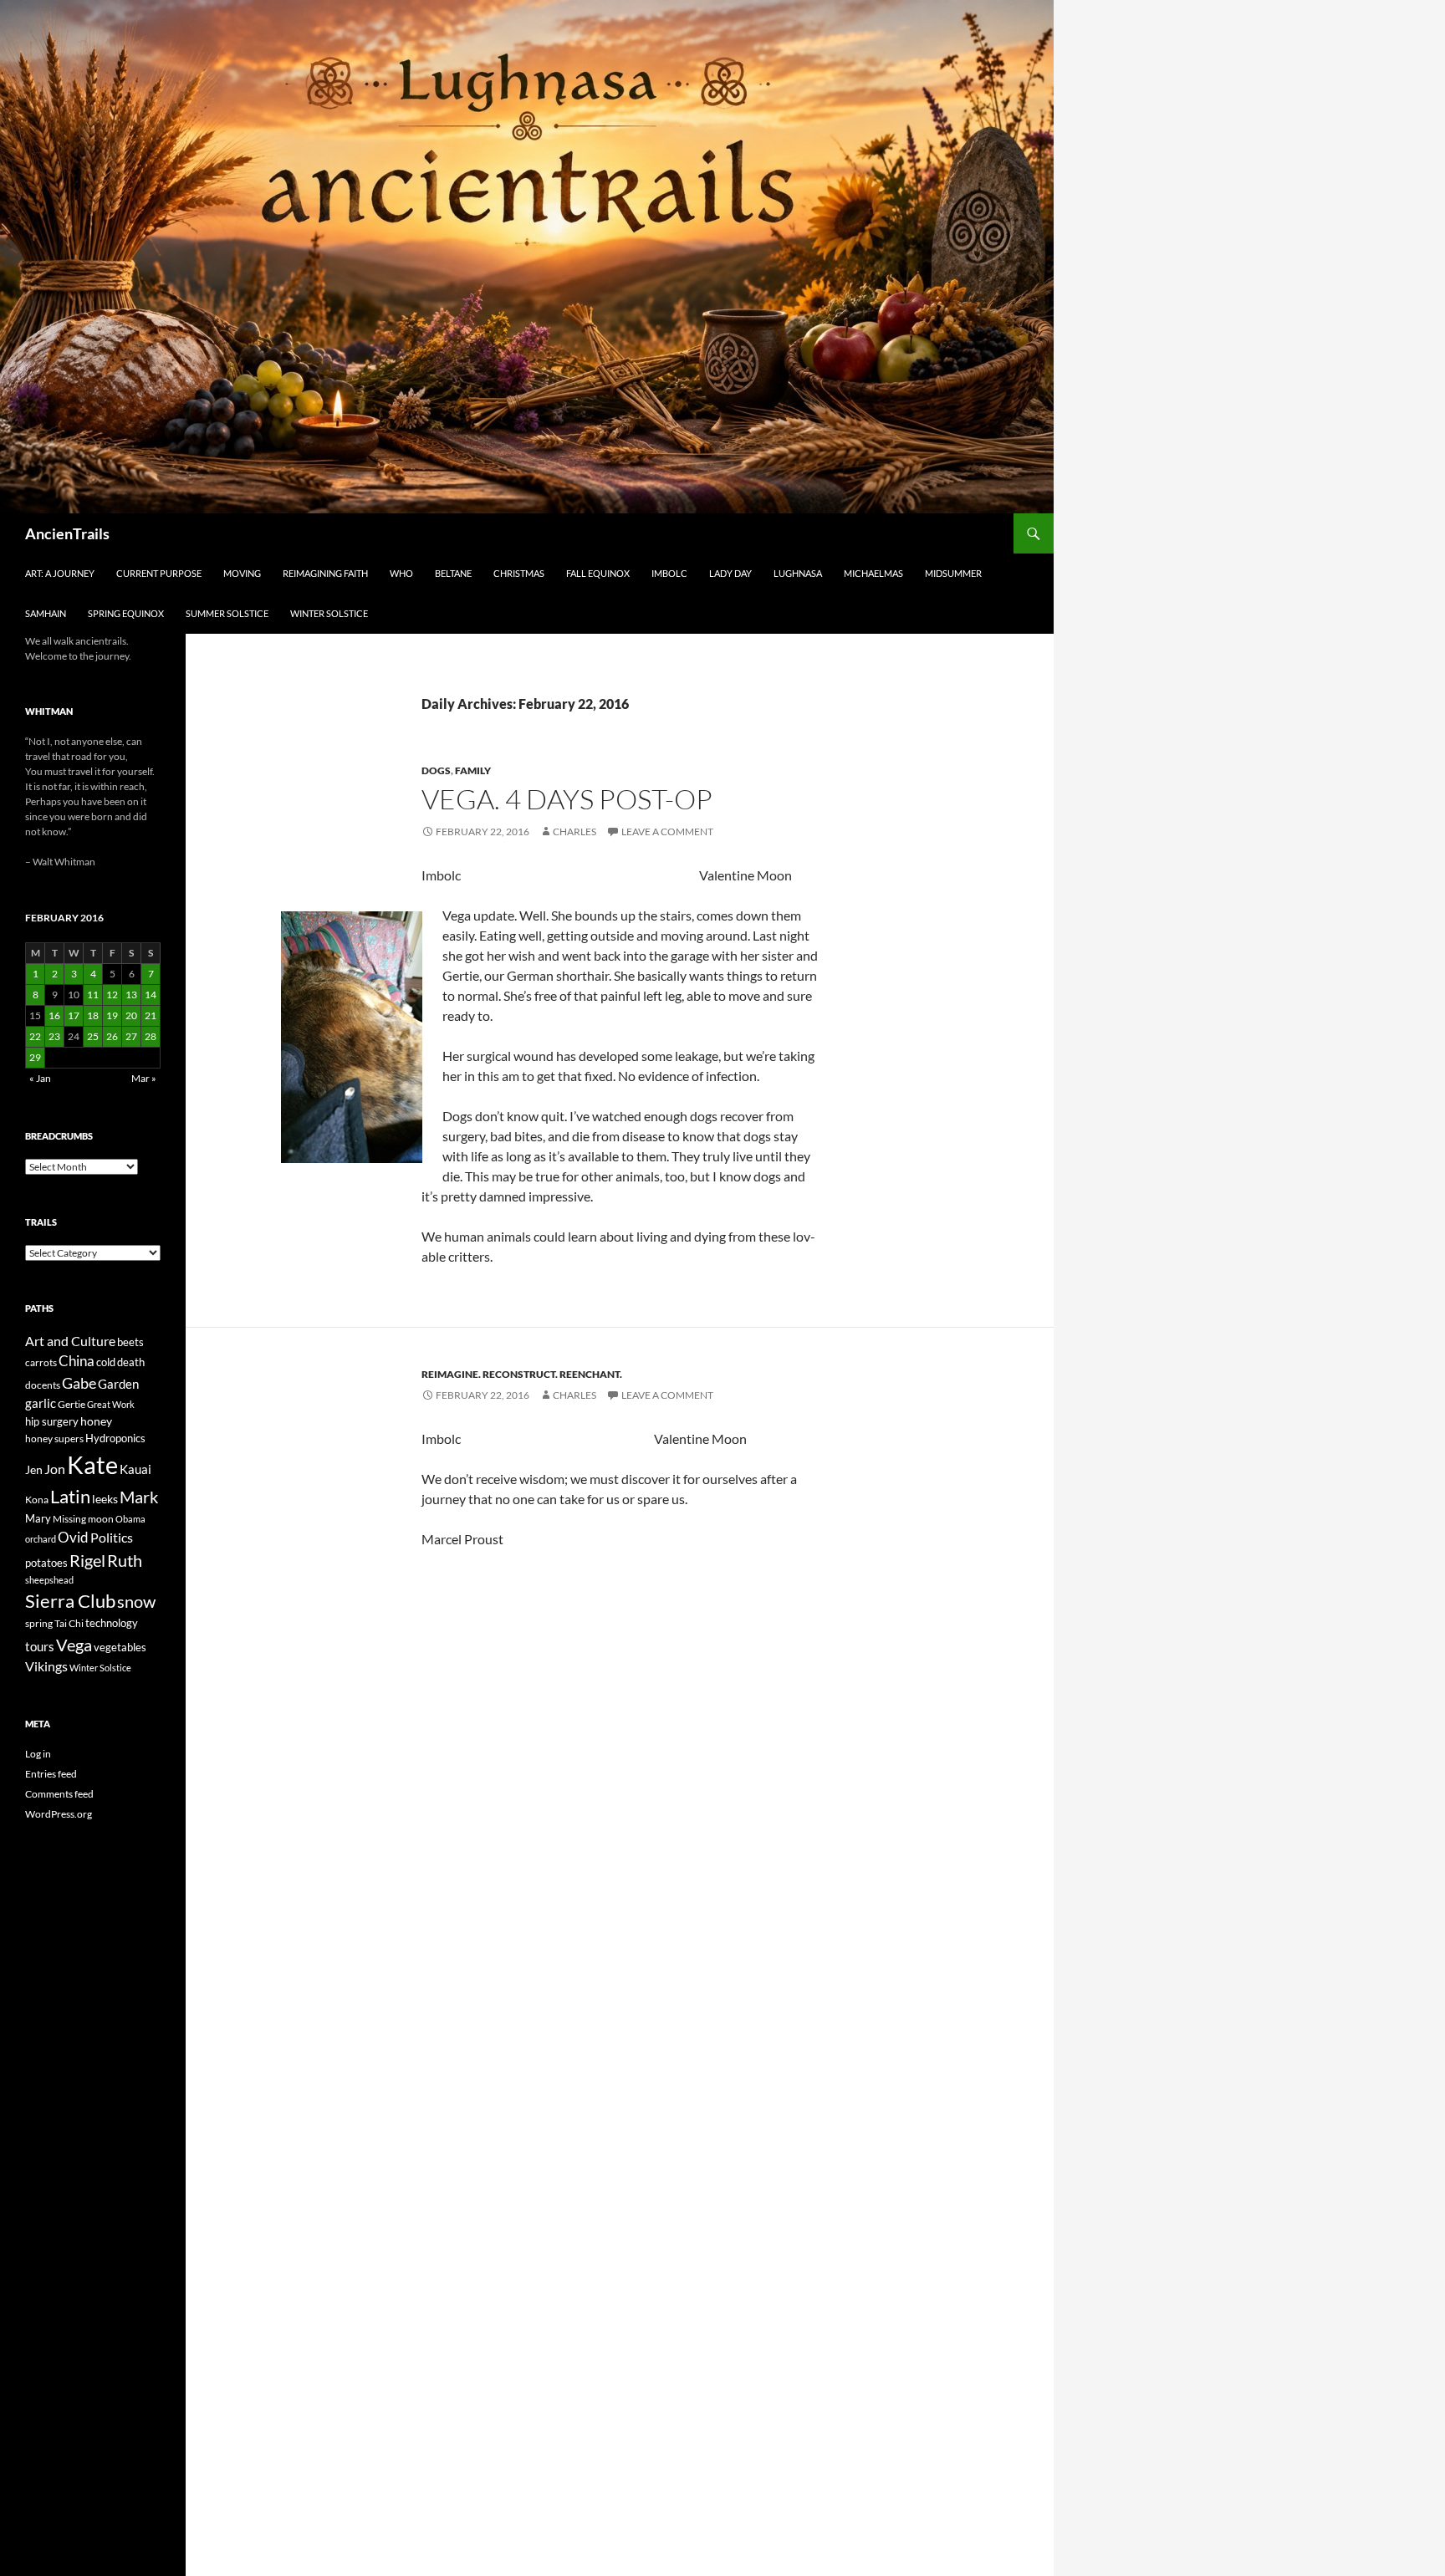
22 (35, 1036)
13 (131, 995)
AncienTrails (67, 533)
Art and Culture (70, 1341)
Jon (55, 1469)
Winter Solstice (329, 613)
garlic (41, 1403)
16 (54, 1015)
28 (151, 1036)
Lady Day (730, 573)
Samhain (46, 613)
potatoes (46, 1563)
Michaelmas (873, 573)
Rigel (87, 1561)
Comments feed (59, 1794)
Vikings (46, 1666)
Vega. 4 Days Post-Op (567, 799)
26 (112, 1036)
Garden (118, 1384)
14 (151, 995)
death (131, 1362)
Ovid (73, 1538)
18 (93, 1015)
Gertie (71, 1404)
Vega (74, 1645)
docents (43, 1385)
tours (40, 1646)
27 (131, 1036)
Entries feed (51, 1774)
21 (151, 1015)
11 (93, 995)
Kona (37, 1500)
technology (112, 1623)
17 (74, 1015)
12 (112, 995)
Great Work (111, 1404)
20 (131, 1015)
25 (93, 1036)
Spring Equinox (126, 613)
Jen (34, 1469)
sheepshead (49, 1580)
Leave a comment (667, 831)
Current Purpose (159, 573)
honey (96, 1421)
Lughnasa (798, 573)
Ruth (125, 1561)
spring (39, 1623)
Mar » (144, 1078)
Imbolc (669, 573)
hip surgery (52, 1421)
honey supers (54, 1438)
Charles (574, 831)
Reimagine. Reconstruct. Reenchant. (522, 1374)
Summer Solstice (227, 613)
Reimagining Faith (325, 573)
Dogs (436, 770)
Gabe (79, 1383)
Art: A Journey (60, 573)
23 (54, 1036)
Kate (92, 1464)
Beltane (453, 573)
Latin (70, 1496)
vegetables (120, 1647)
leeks (105, 1499)
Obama (130, 1519)
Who (401, 573)
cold (106, 1362)
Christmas (519, 573)
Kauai (135, 1469)
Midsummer (953, 573)
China (77, 1361)
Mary (38, 1518)
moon (101, 1519)
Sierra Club (70, 1601)
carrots (41, 1362)
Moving (242, 573)
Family (473, 770)
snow (136, 1602)
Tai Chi (69, 1623)
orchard (41, 1539)
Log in (38, 1754)
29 (35, 1057)
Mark (139, 1497)
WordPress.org (59, 1814)
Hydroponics (115, 1438)
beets (130, 1342)
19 (112, 1015)
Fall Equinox (598, 573)
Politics (112, 1538)
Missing (69, 1519)
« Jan (40, 1078)
